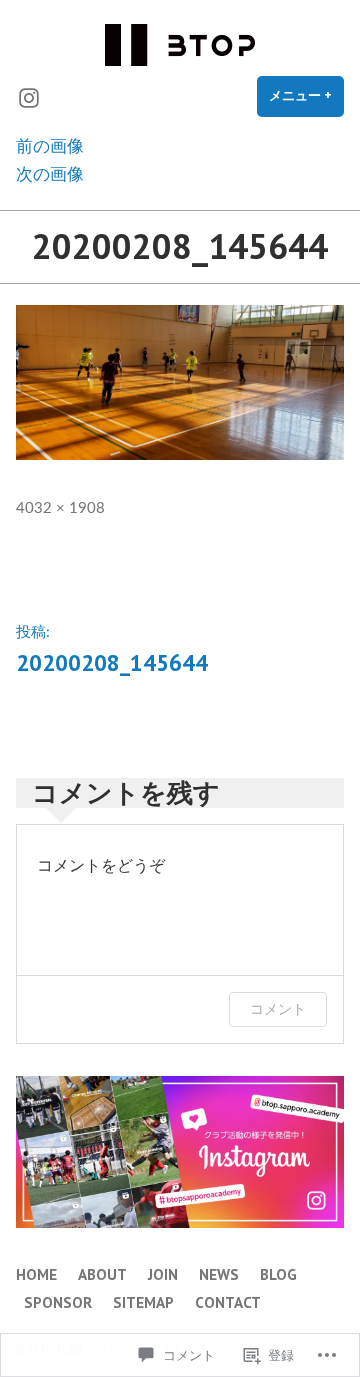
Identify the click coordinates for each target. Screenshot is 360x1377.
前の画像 (50, 146)
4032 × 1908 (60, 508)
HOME (36, 1274)
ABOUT (102, 1274)
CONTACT (228, 1302)
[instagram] (29, 96)
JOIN (163, 1274)
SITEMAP (143, 1302)
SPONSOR (58, 1302)
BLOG (278, 1274)
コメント (278, 1008)
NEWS (219, 1274)
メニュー (306, 102)
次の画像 (50, 174)
